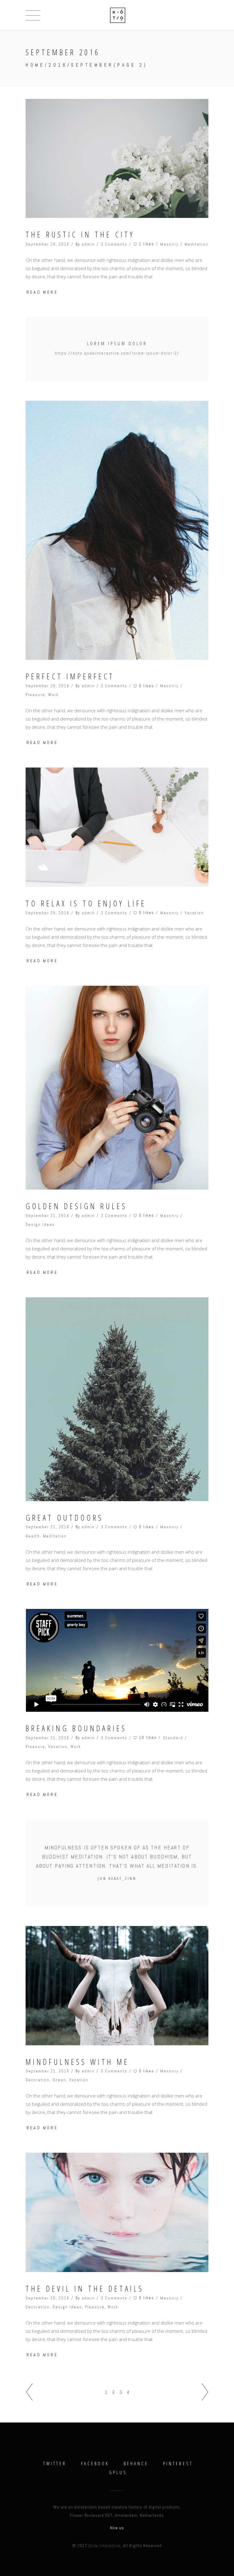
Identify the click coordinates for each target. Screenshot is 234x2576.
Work (53, 695)
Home (35, 65)
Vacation (194, 913)
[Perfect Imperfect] (117, 530)
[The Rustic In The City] (117, 158)
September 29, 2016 (48, 244)
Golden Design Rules (76, 1206)
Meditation (197, 244)
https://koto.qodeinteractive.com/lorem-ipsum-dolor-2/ (117, 353)
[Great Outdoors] (117, 1399)
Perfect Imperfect (70, 676)
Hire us (117, 2528)
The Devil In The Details (85, 2289)
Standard (173, 1738)
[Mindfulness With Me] (117, 1985)
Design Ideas (40, 1225)
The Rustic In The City (80, 235)
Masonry (169, 244)
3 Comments (114, 244)
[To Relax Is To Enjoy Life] (117, 827)
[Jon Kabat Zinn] (117, 1863)
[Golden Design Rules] (117, 1088)
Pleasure (35, 695)
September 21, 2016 (48, 1216)
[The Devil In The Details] (117, 2212)
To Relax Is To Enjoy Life (86, 903)
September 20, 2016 (48, 2298)
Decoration (38, 2080)
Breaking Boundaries (76, 1728)
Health (33, 1536)
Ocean (59, 2080)
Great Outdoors (64, 1518)
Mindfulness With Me (77, 2062)
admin (88, 244)
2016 (58, 65)
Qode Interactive (105, 2545)
